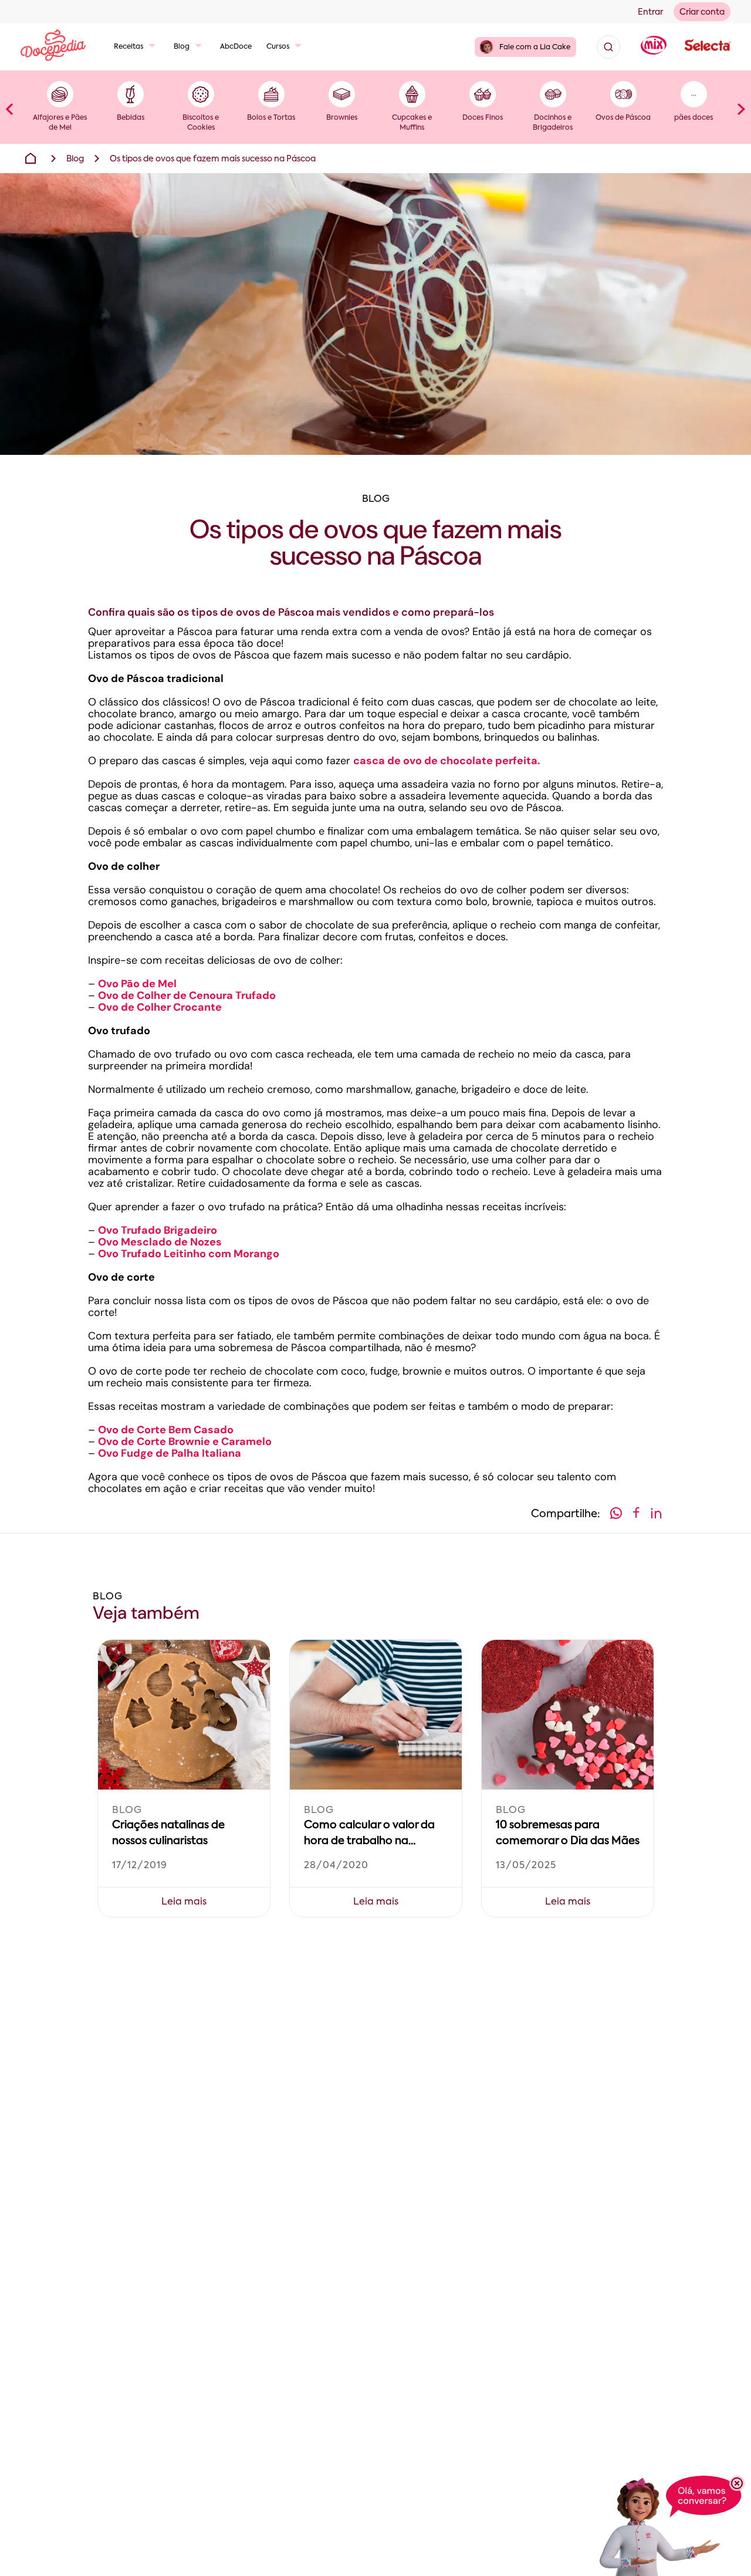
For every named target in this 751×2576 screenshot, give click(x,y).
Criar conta (702, 12)
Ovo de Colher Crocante (160, 1007)
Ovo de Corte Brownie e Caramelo (185, 1441)
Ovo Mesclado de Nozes (160, 1242)
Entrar (650, 12)
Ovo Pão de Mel (137, 984)
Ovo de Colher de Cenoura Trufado (187, 995)
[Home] (31, 158)
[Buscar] (608, 47)
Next (742, 109)
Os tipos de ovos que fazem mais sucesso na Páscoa (213, 159)
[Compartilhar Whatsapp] (616, 1515)
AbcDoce (236, 47)
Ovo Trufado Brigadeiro (158, 1230)
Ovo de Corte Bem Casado (166, 1430)
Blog (182, 47)
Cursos (278, 47)
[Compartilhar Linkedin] (656, 1515)
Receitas (128, 47)
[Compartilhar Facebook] (636, 1515)
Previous (9, 109)
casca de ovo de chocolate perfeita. (447, 761)
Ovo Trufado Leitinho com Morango (189, 1254)
